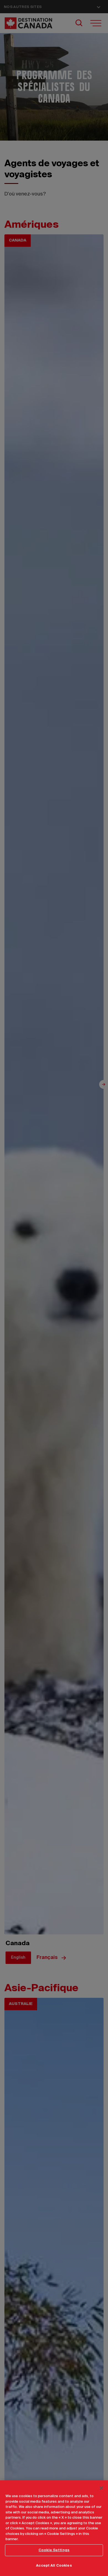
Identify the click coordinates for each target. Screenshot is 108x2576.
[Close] (101, 2488)
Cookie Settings (54, 2550)
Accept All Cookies (54, 2566)
